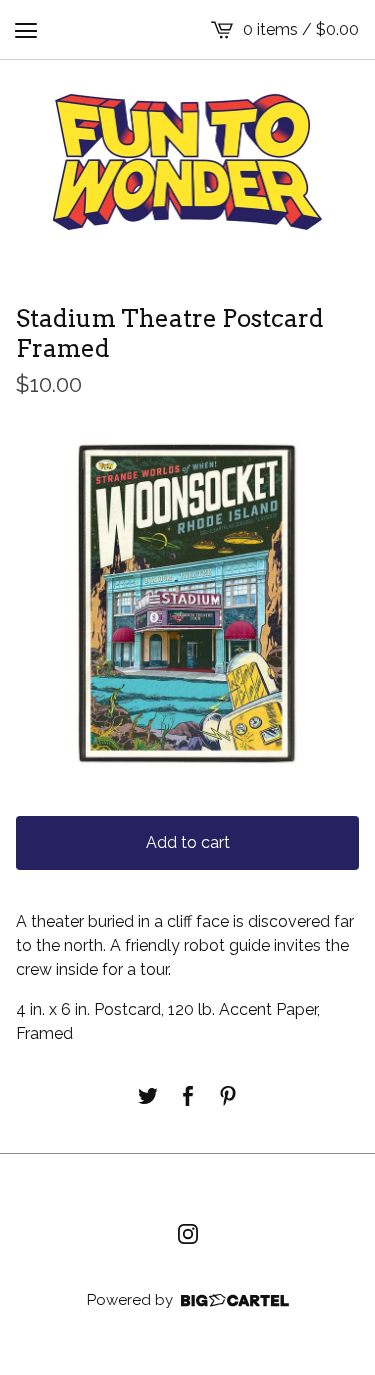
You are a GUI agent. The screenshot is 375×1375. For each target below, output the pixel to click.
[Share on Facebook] (188, 1096)
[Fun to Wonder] (188, 162)
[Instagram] (188, 1234)
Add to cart (188, 842)
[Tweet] (148, 1096)
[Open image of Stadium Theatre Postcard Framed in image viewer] (187, 604)
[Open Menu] (26, 30)
